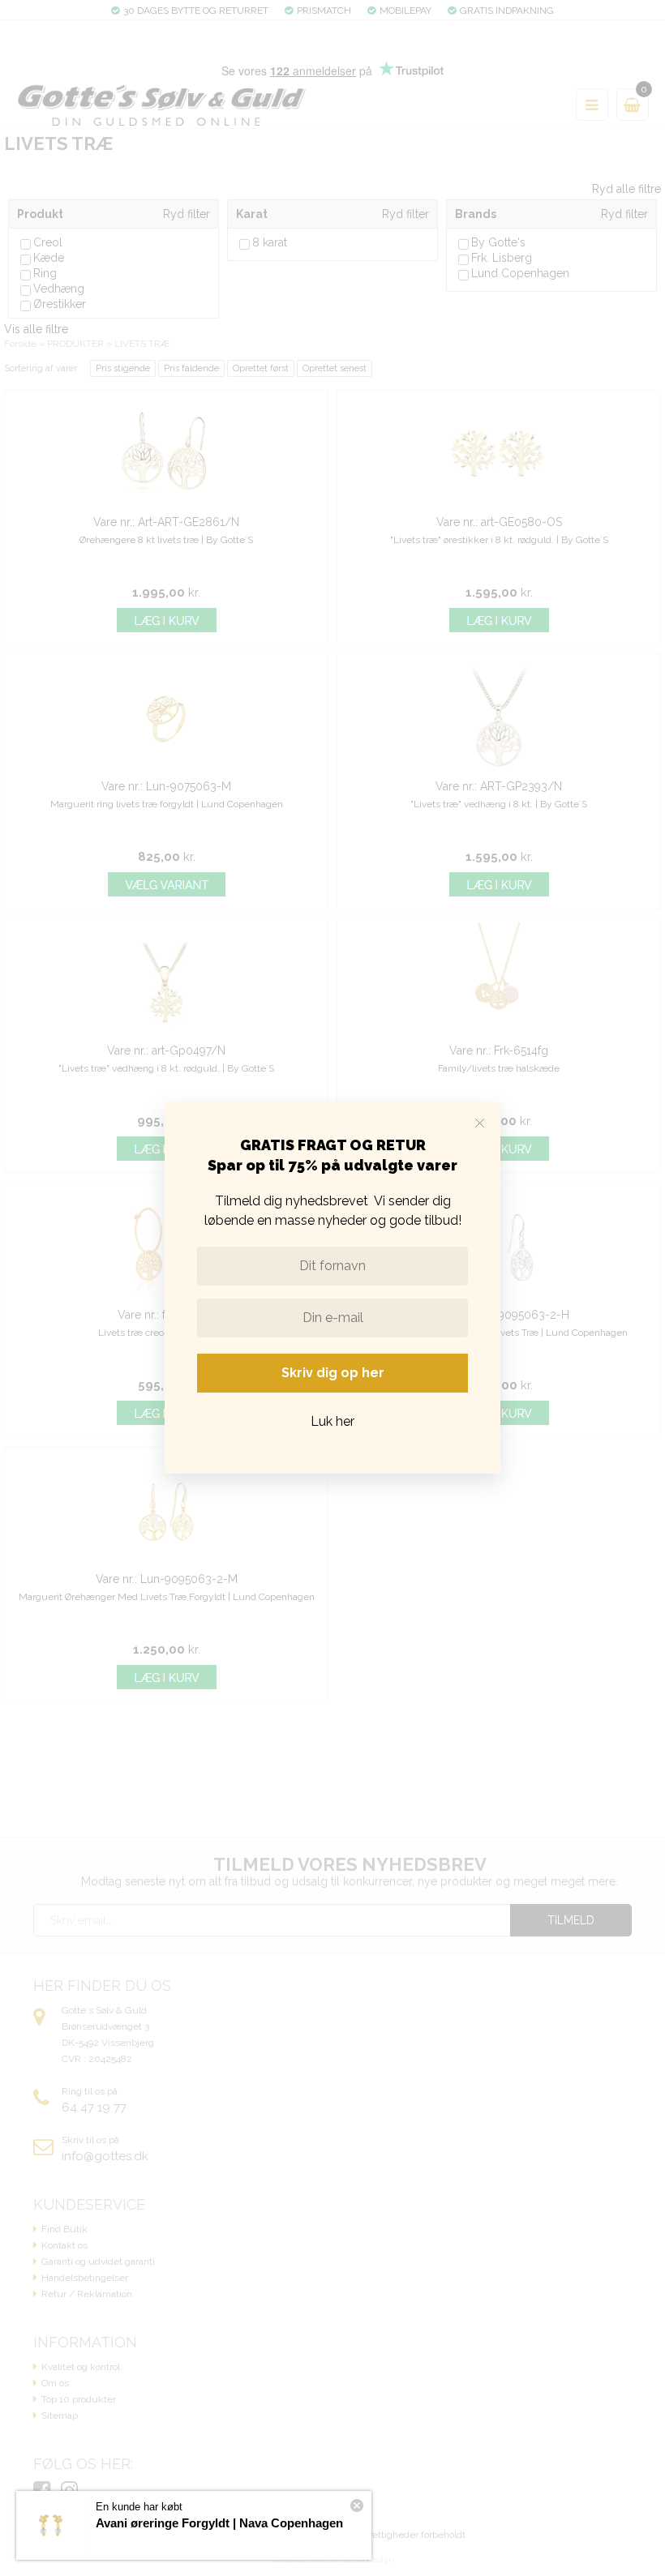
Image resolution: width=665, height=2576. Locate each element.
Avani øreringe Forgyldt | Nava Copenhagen (219, 2523)
